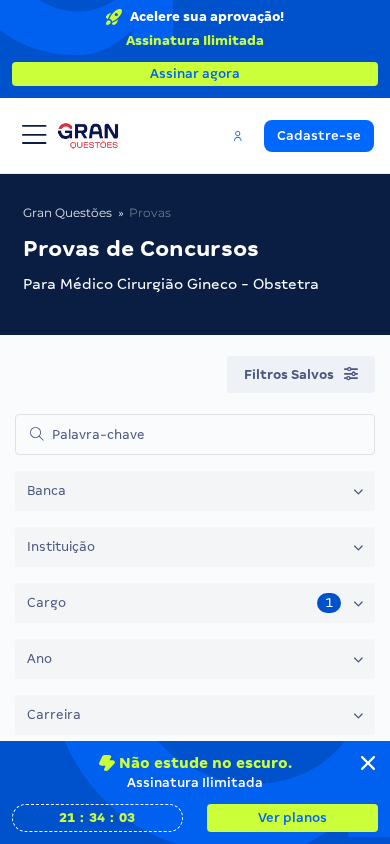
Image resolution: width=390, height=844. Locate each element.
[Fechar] (368, 763)
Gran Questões (67, 212)
